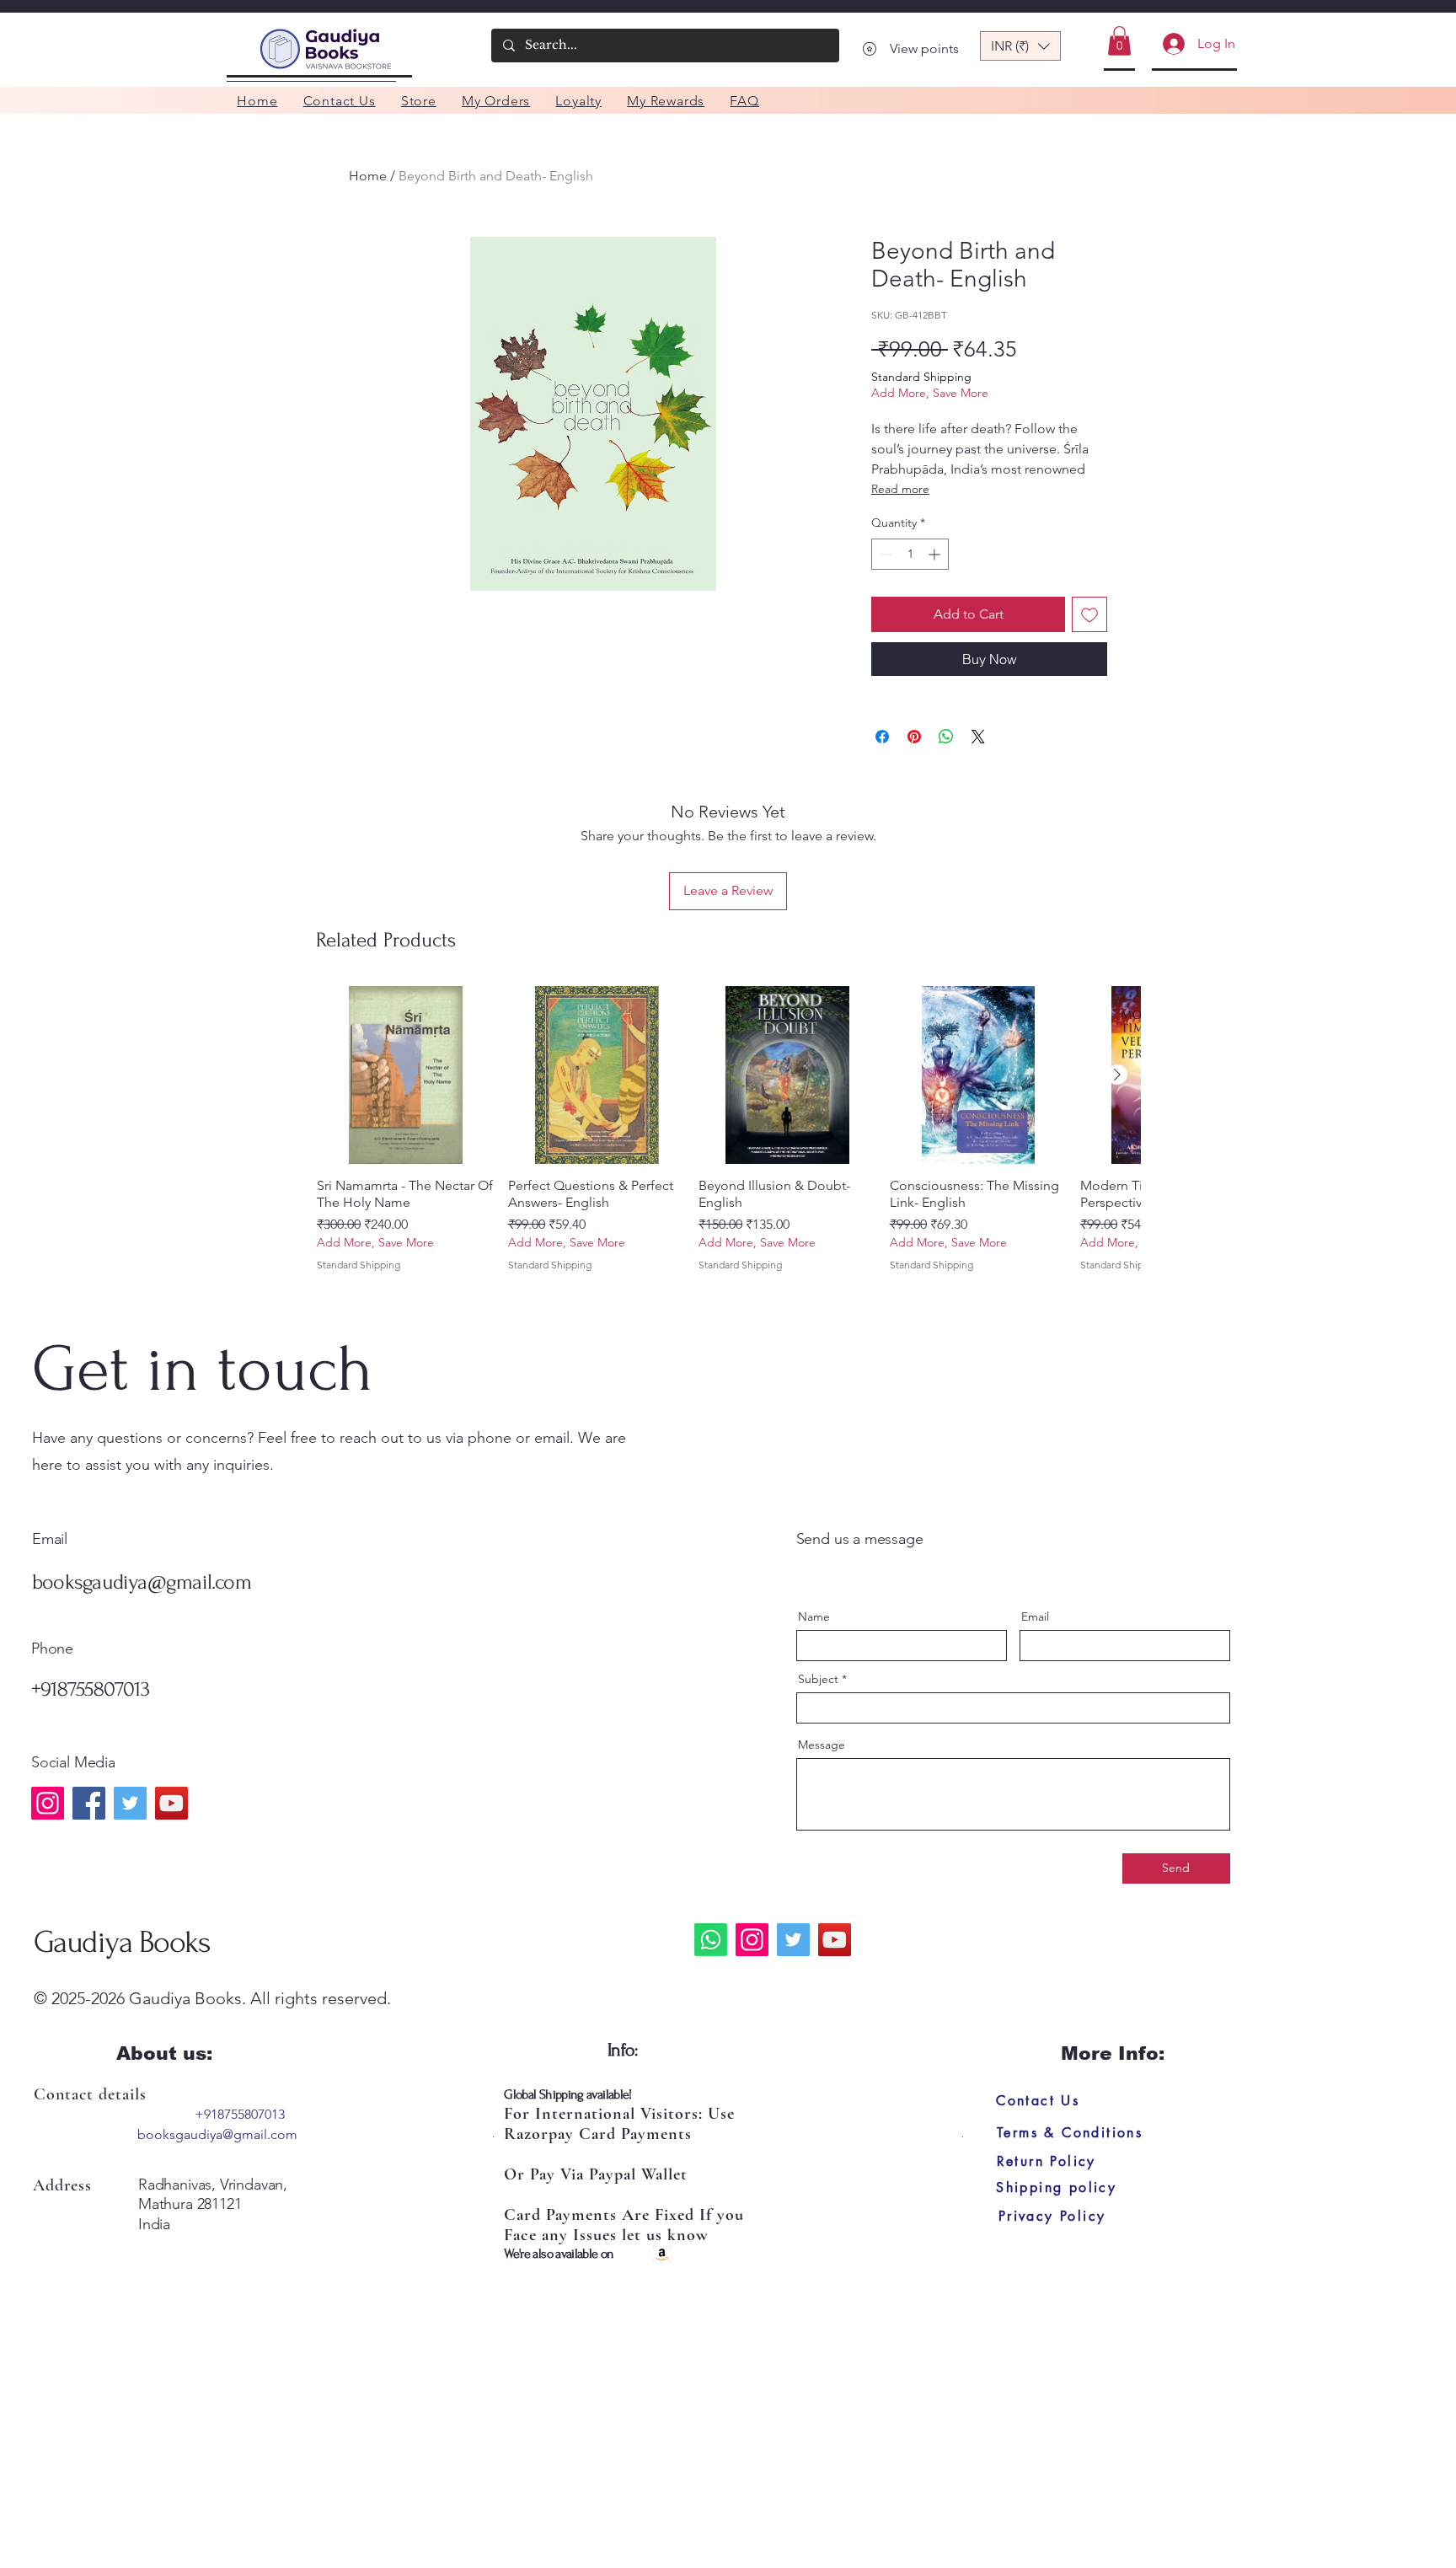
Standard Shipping (921, 377)
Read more (900, 489)
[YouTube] (171, 1803)
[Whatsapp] (711, 1940)
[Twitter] (130, 1803)
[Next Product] (1117, 1075)
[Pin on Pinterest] (914, 737)
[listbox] (1020, 46)
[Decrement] (884, 554)
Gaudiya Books (122, 1942)
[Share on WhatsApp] (946, 737)
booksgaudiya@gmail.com (142, 1582)
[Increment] (936, 554)
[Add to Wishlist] (1089, 614)
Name (814, 1616)
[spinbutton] (910, 554)
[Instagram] (48, 1803)
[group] (728, 1138)
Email (1035, 1616)
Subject (818, 1679)
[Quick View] (406, 1075)
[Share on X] (978, 737)
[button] (1020, 46)
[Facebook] (89, 1803)
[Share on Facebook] (882, 737)
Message (822, 1745)
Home (368, 176)
